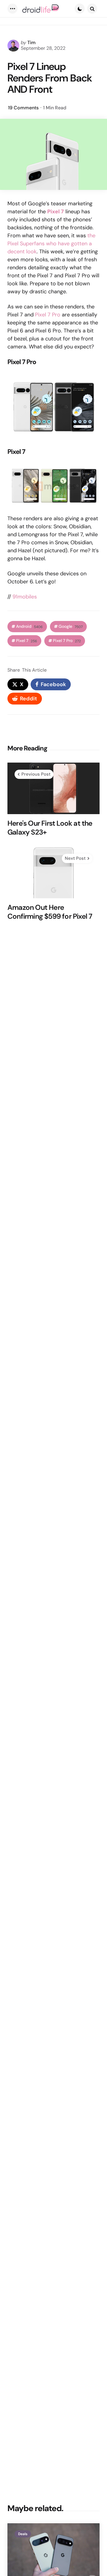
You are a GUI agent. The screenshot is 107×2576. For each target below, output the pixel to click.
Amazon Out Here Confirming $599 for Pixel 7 (50, 912)
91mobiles (25, 597)
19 (23, 108)
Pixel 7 (27, 641)
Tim (32, 43)
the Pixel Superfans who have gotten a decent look (51, 244)
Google (71, 626)
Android (29, 626)
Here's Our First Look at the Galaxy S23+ (50, 828)
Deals (23, 2534)
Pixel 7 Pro (48, 315)
